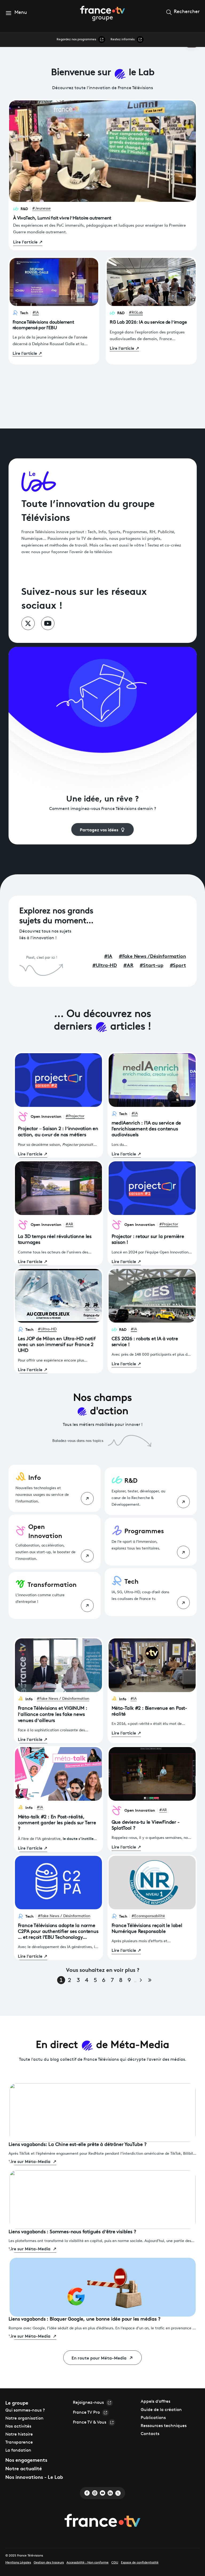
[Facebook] (87, 2493)
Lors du (118, 1145)
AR (128, 965)
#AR (69, 1224)
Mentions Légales (18, 2563)
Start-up (151, 965)
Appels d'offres (155, 2402)
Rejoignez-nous (88, 2403)
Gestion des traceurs (49, 2563)
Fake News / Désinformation (152, 956)
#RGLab (136, 313)
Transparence (19, 2443)
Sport (178, 965)
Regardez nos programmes (76, 40)
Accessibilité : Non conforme (88, 2563)
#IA (36, 313)
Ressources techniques (164, 2426)
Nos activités (18, 2426)
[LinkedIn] (110, 2493)
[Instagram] (95, 2493)
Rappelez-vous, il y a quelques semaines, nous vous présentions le (152, 1839)
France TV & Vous (90, 2422)
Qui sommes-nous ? (25, 2410)
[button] (16, 13)
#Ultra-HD (47, 1329)
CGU (115, 2563)
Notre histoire (19, 2435)
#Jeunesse (42, 209)
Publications (153, 2418)
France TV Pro (86, 2413)
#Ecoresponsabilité (148, 1916)
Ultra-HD (105, 965)
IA (108, 956)
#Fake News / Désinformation (63, 1699)
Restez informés (123, 40)
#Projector (75, 1116)
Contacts (150, 2434)
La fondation (18, 2451)
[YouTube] (102, 2493)
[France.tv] (102, 2521)
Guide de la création (161, 2410)
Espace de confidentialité (140, 2563)
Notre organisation (24, 2418)
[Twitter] (118, 2493)
